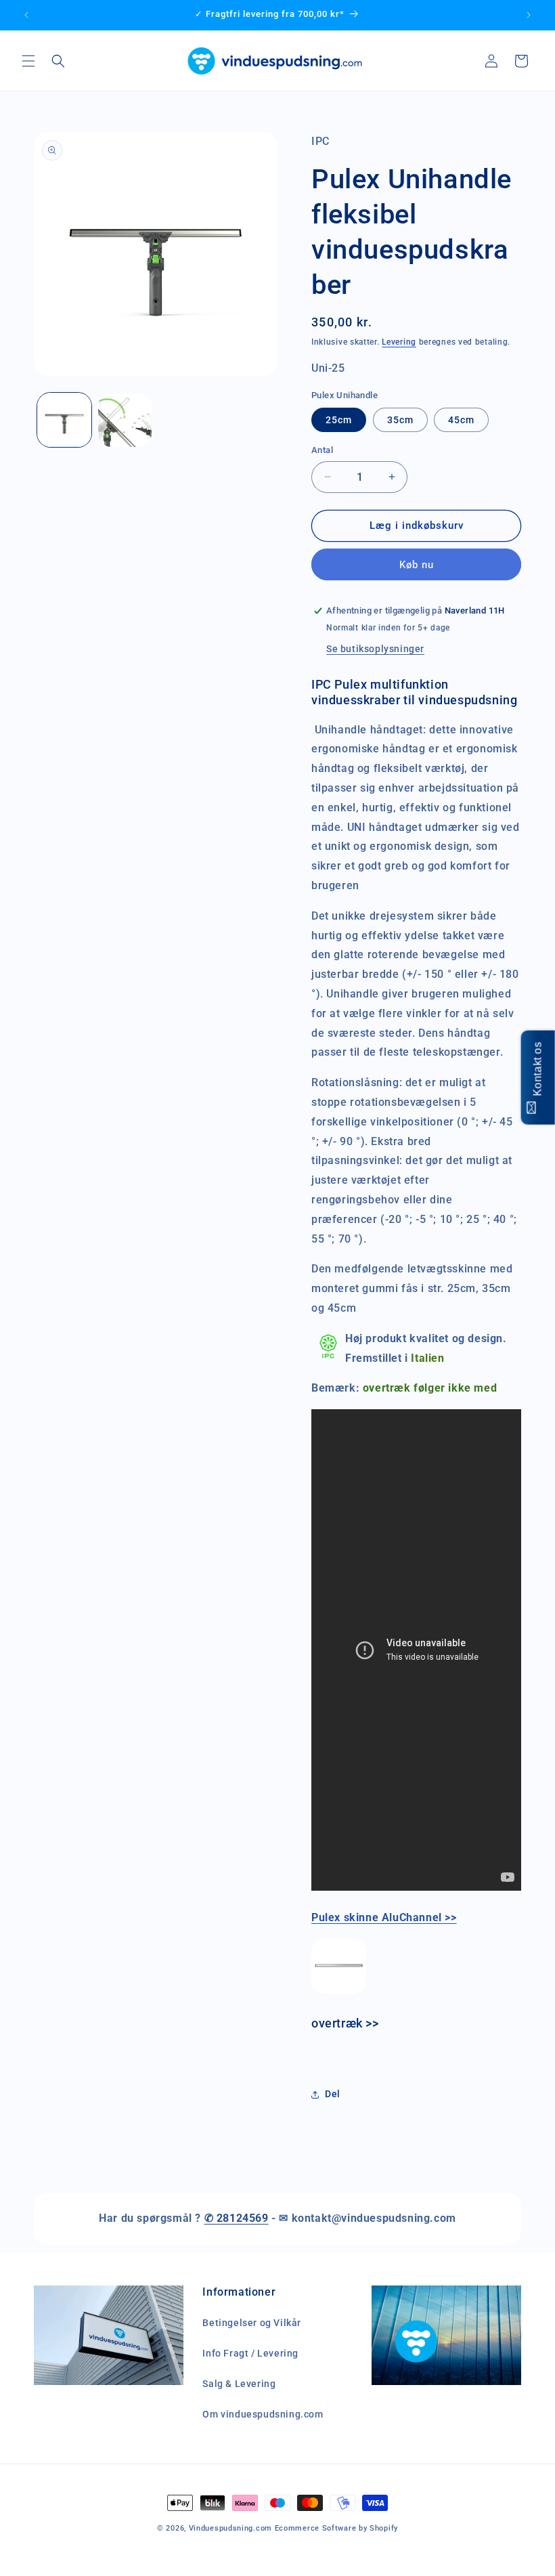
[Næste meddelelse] (529, 15)
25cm (339, 420)
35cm (400, 420)
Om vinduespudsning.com (263, 2414)
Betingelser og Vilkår (252, 2323)
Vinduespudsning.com (230, 2528)
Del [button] (333, 2094)
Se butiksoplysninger (375, 649)
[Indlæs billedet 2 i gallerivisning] (125, 420)
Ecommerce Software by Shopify (336, 2528)
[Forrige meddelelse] (26, 15)
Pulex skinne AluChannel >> (384, 1917)
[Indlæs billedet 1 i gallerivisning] (64, 420)
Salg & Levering (239, 2384)
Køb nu (417, 565)
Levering (399, 342)
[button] (28, 61)
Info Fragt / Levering (250, 2353)
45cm (461, 420)
